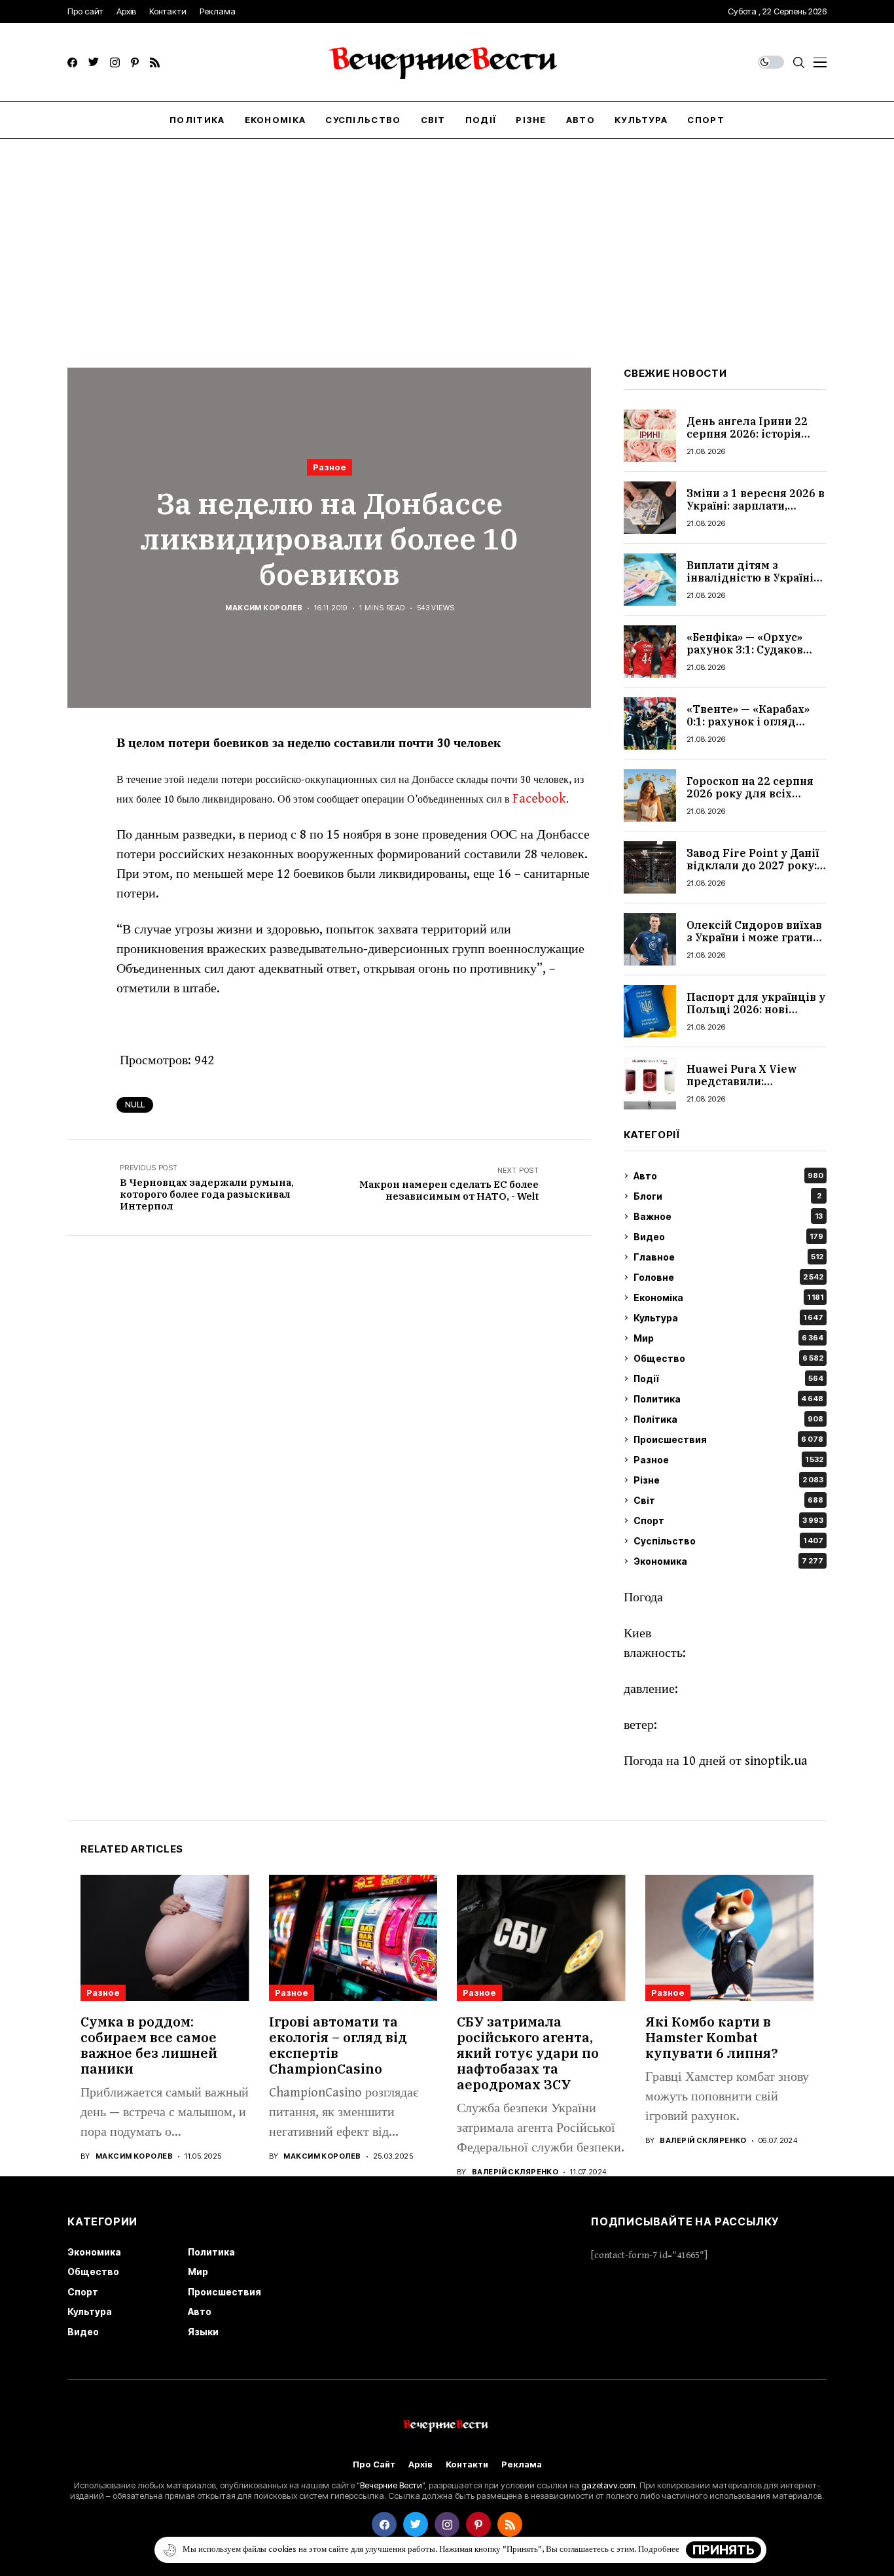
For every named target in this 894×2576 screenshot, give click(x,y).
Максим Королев (264, 608)
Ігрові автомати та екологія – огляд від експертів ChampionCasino (338, 2045)
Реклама (522, 2464)
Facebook (539, 799)
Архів (420, 2464)
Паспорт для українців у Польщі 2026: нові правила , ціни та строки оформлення (756, 1016)
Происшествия (728, 1439)
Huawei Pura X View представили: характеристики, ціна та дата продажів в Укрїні (755, 1088)
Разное (330, 467)
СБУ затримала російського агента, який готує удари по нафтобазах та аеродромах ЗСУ (528, 2053)
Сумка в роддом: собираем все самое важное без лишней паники (149, 2045)
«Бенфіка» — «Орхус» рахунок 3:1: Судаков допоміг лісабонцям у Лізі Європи (748, 656)
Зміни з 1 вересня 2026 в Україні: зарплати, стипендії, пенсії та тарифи (756, 512)
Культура (728, 1318)
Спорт (728, 1521)
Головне (728, 1277)
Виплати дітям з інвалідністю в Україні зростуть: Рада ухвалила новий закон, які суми (756, 584)
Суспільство (728, 1541)
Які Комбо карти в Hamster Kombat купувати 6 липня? (712, 2037)
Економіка (728, 1297)
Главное (728, 1257)
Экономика (728, 1561)
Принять (724, 2550)
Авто (728, 1176)
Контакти (467, 2464)
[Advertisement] (447, 237)
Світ (728, 1500)
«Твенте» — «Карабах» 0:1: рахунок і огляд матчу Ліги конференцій (756, 722)
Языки (203, 2332)
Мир (728, 1338)
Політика (728, 1419)
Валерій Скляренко (515, 2172)
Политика (728, 1399)
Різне (728, 1480)
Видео (728, 1237)
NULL (135, 1105)
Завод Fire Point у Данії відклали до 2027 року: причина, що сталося (753, 865)
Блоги (727, 1196)
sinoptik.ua (776, 1761)
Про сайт (374, 2464)
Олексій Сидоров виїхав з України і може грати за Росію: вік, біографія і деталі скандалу (754, 944)
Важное (728, 1216)
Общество (728, 1358)
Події (728, 1379)
